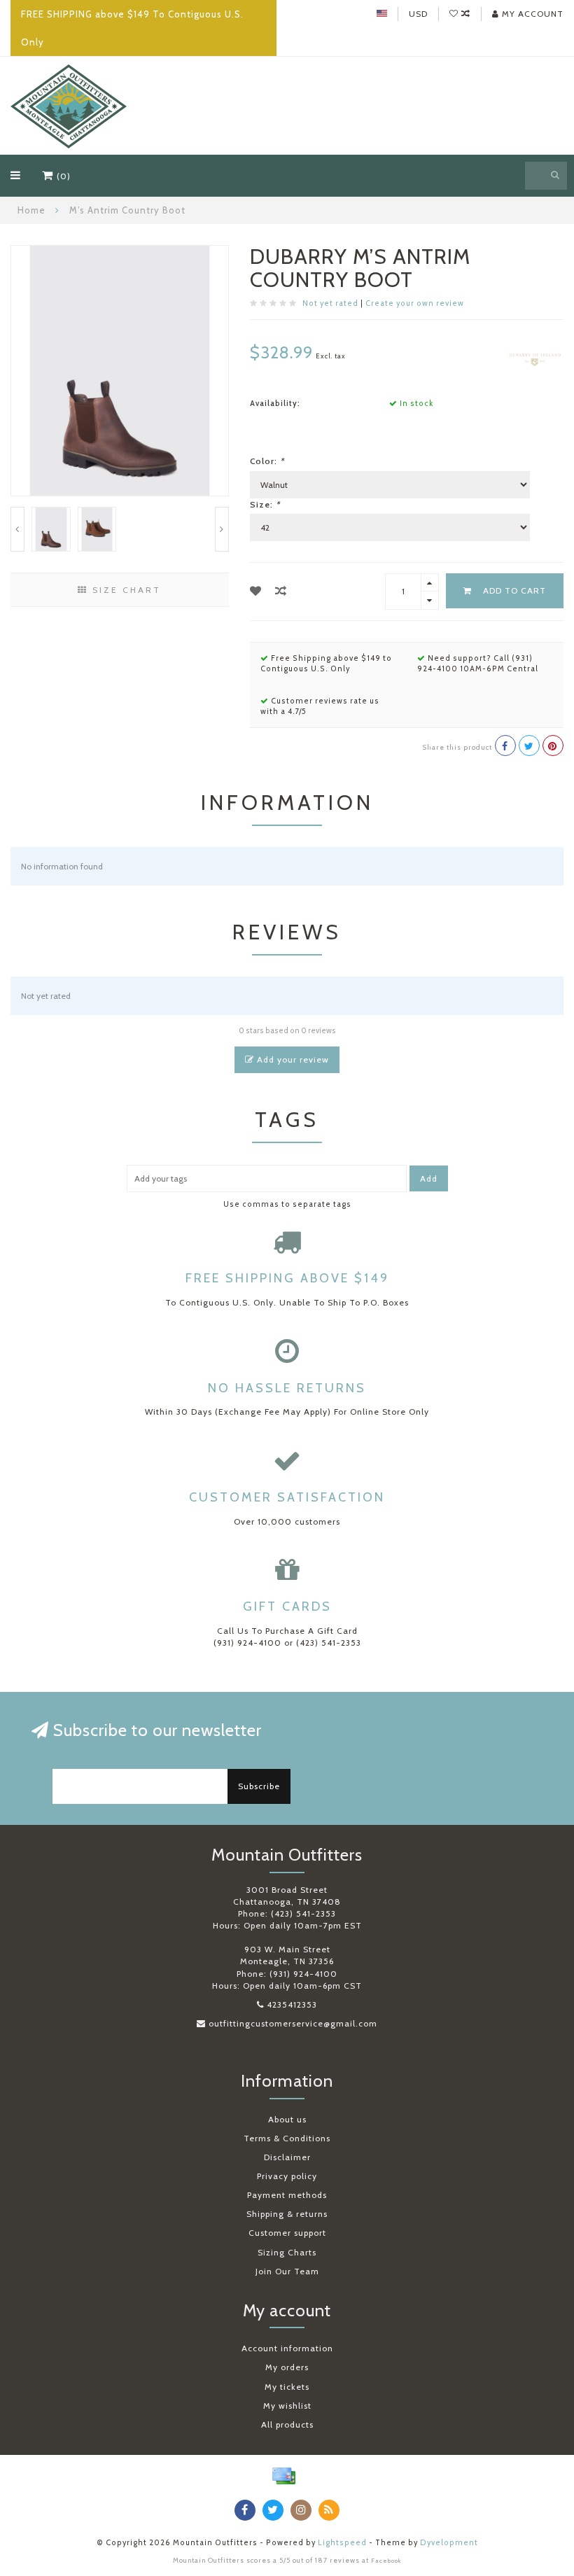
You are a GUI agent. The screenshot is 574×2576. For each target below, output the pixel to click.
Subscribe (259, 1786)
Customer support (287, 2233)
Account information (287, 2348)
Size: (265, 504)
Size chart (125, 590)
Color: (267, 461)
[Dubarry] (535, 358)
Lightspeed (342, 2543)
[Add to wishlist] (256, 591)
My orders (287, 2367)
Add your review (292, 1059)
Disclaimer (287, 2157)
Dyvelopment (449, 2543)
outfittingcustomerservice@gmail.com (293, 2023)
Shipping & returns (287, 2214)
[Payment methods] (283, 2476)
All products (287, 2424)
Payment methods (287, 2195)
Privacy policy (287, 2176)
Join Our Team (287, 2271)
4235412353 (292, 2004)
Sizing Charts (287, 2252)
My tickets (287, 2387)
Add (429, 1178)
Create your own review (415, 303)
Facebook (386, 2561)
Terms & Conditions (287, 2138)
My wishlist (287, 2406)
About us (287, 2119)
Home (31, 210)
